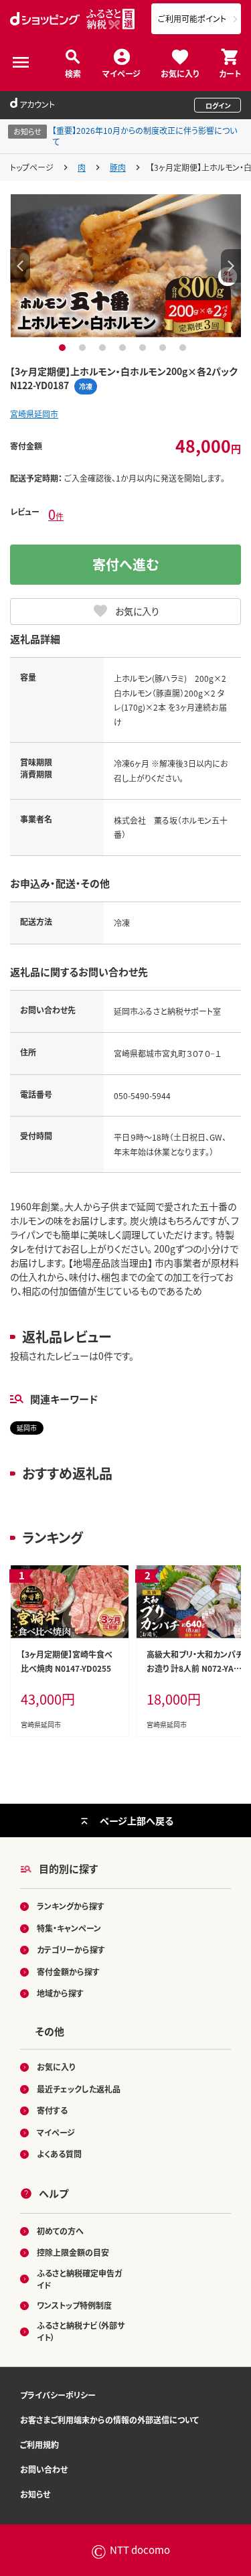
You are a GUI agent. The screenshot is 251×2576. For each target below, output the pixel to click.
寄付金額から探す (68, 1972)
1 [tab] (64, 348)
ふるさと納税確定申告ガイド (79, 2279)
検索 (73, 73)
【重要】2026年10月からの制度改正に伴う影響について (145, 136)
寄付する (52, 2110)
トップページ (32, 167)
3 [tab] (104, 348)
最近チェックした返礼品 (79, 2089)
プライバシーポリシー (58, 2395)
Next (231, 266)
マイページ (121, 73)
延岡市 (27, 1428)
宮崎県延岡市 (34, 414)
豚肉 (118, 167)
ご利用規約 (39, 2444)
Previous (20, 266)
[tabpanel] (126, 266)
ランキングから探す (71, 1906)
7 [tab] (184, 348)
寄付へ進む (126, 564)
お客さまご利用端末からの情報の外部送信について (109, 2420)
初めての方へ (60, 2231)
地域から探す (60, 1993)
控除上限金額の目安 (73, 2252)
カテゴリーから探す (71, 1949)
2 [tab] (84, 348)
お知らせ (35, 2494)
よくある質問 (59, 2154)
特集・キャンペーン (69, 1928)
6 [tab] (164, 348)
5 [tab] (144, 348)
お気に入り (180, 73)
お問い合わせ (44, 2469)
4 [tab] (124, 348)
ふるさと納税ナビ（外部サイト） (81, 2331)
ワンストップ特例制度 (74, 2305)
